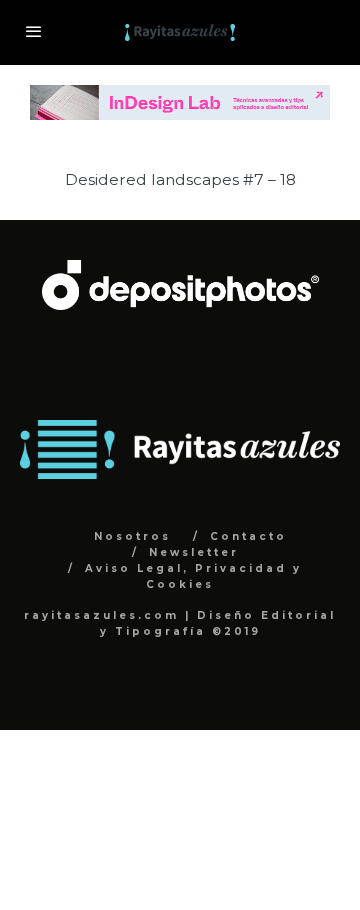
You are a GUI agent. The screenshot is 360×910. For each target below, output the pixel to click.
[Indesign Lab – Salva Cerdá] (180, 95)
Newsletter (194, 552)
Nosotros (132, 536)
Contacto (248, 536)
